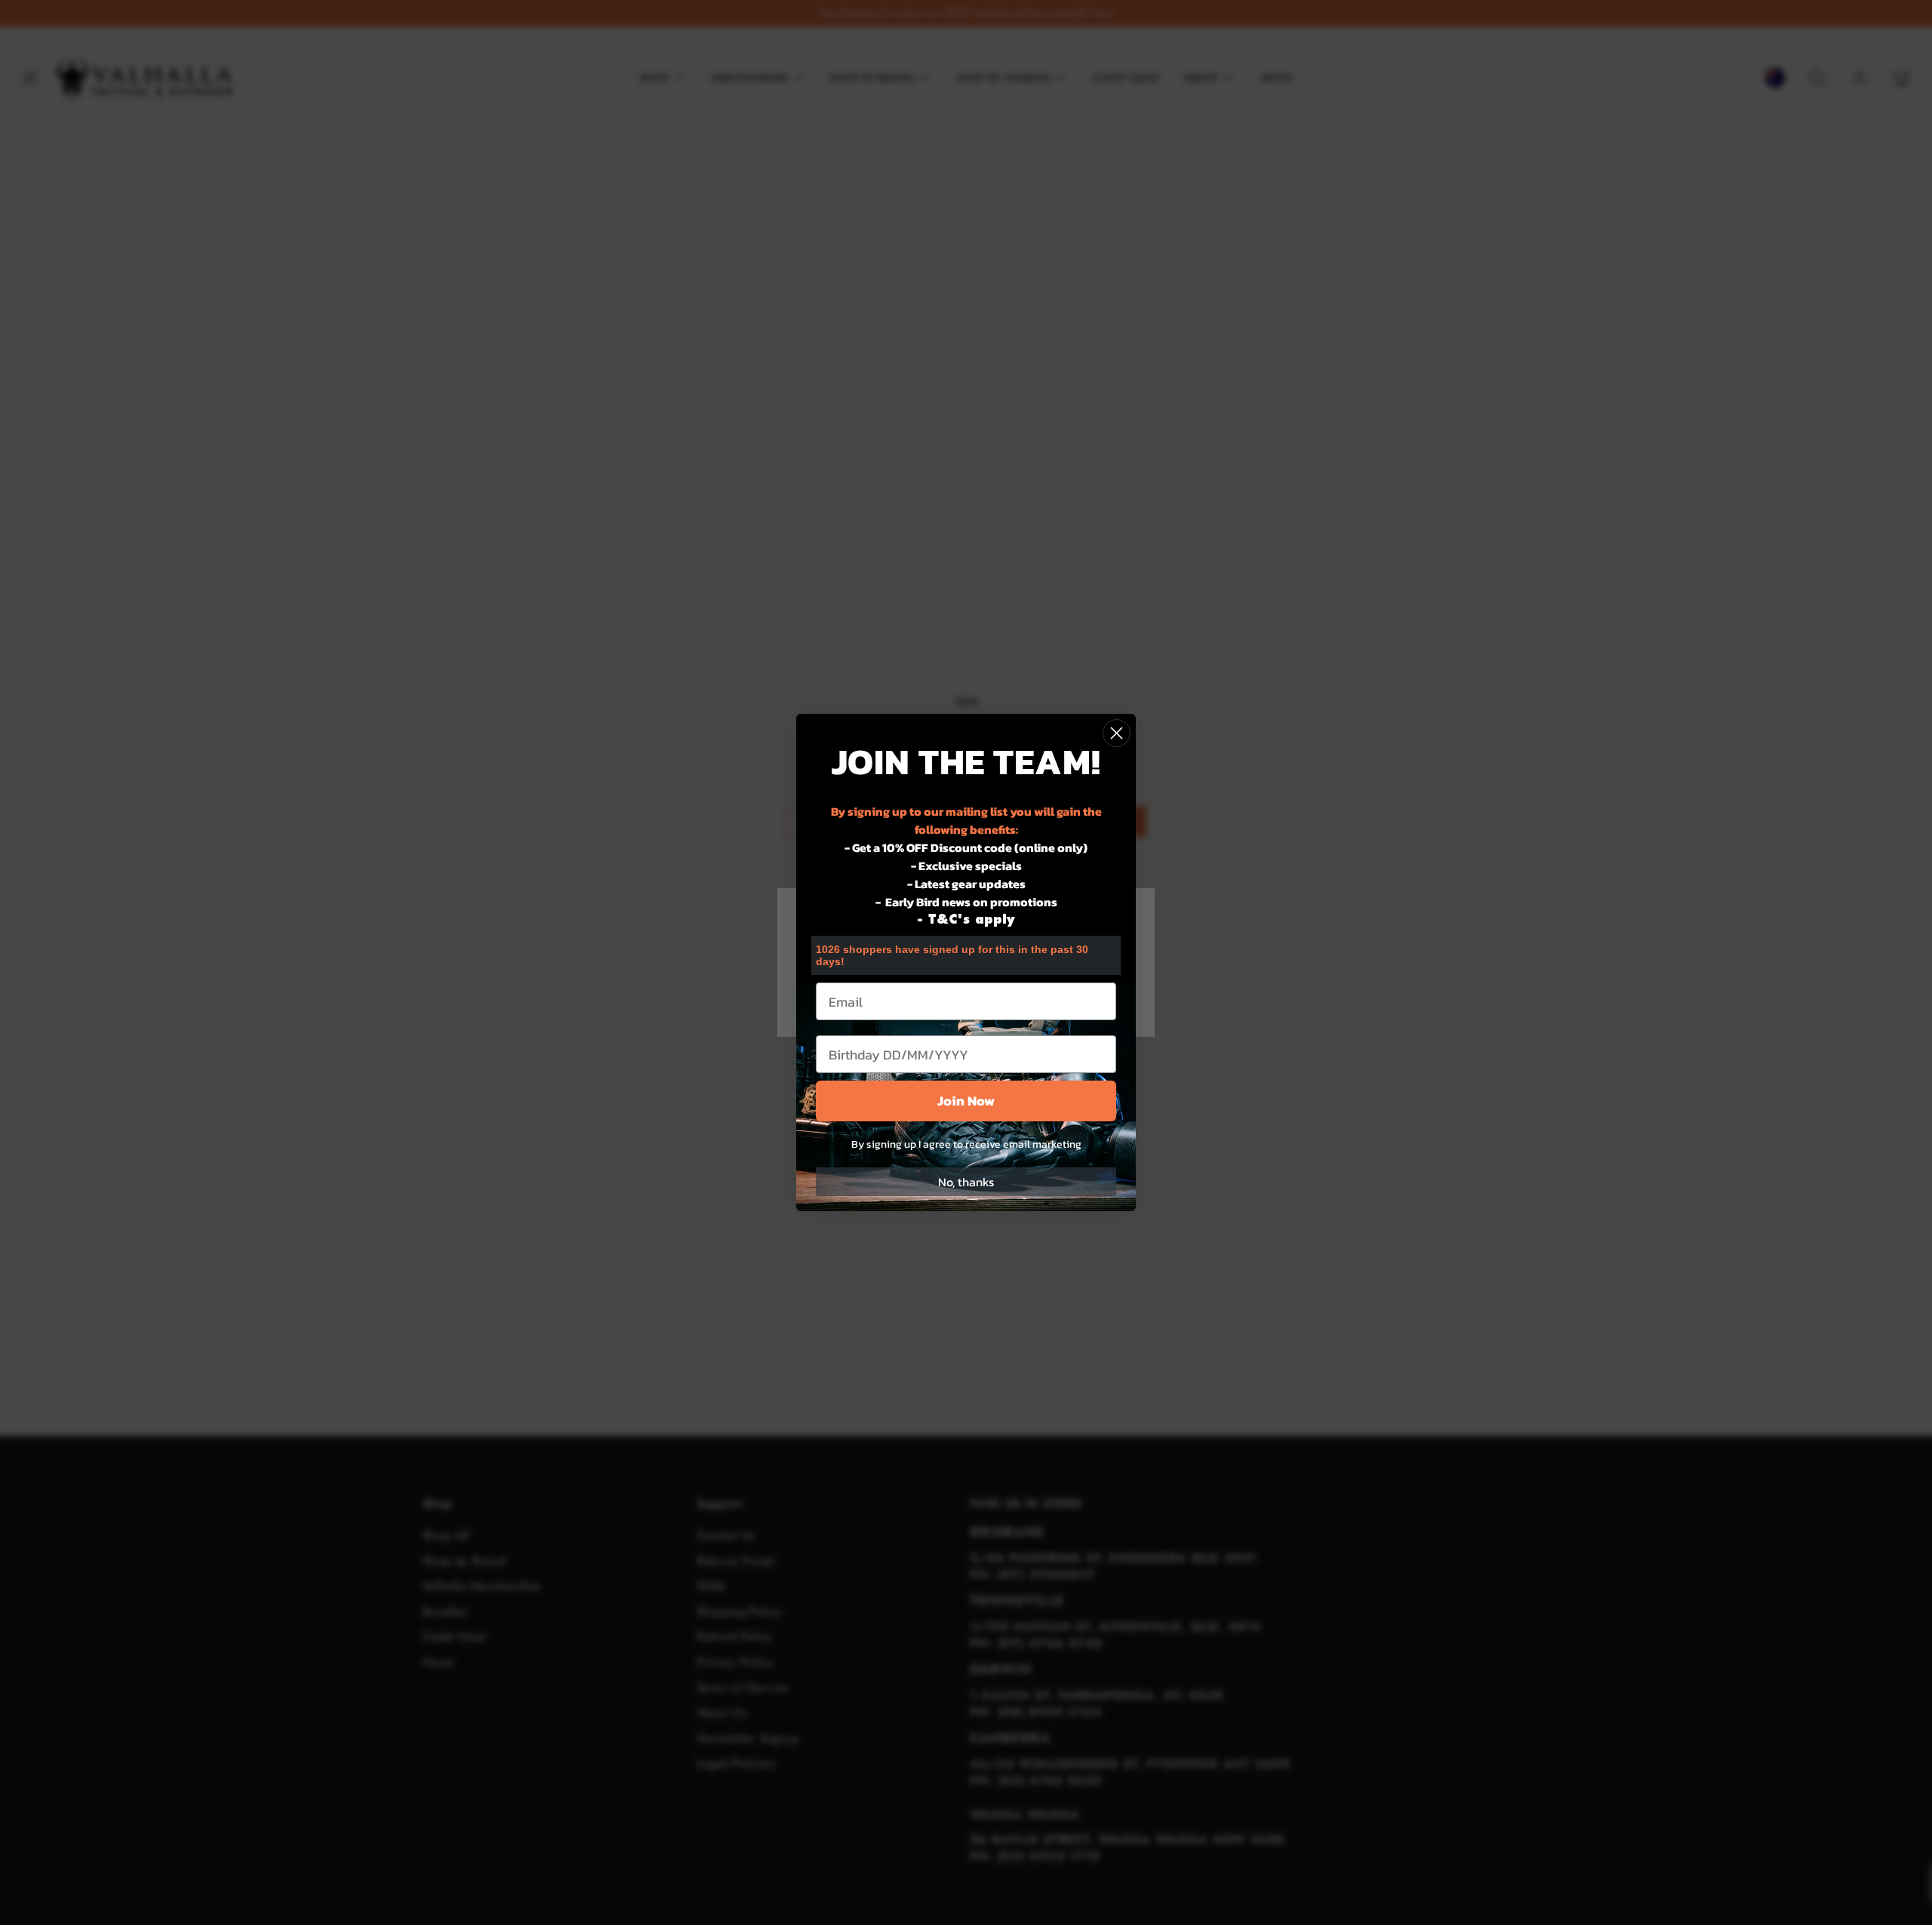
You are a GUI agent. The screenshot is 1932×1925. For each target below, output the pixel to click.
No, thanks (966, 1182)
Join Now (966, 1101)
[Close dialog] (1117, 733)
